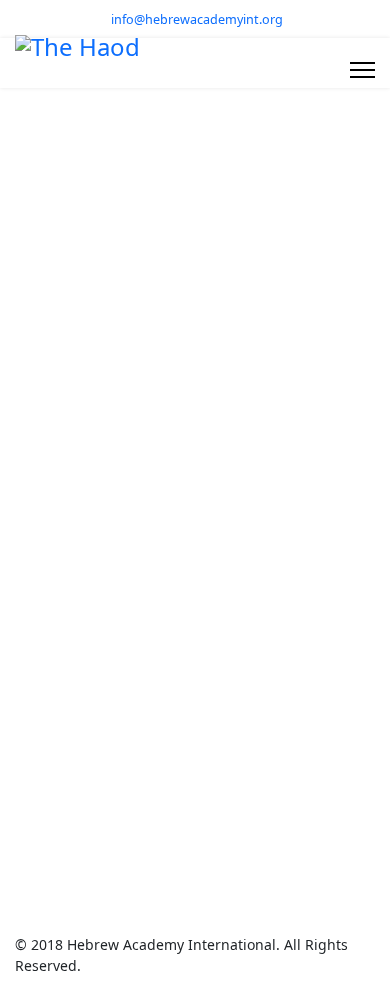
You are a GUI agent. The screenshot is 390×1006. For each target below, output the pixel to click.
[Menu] (362, 70)
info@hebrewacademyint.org (197, 19)
